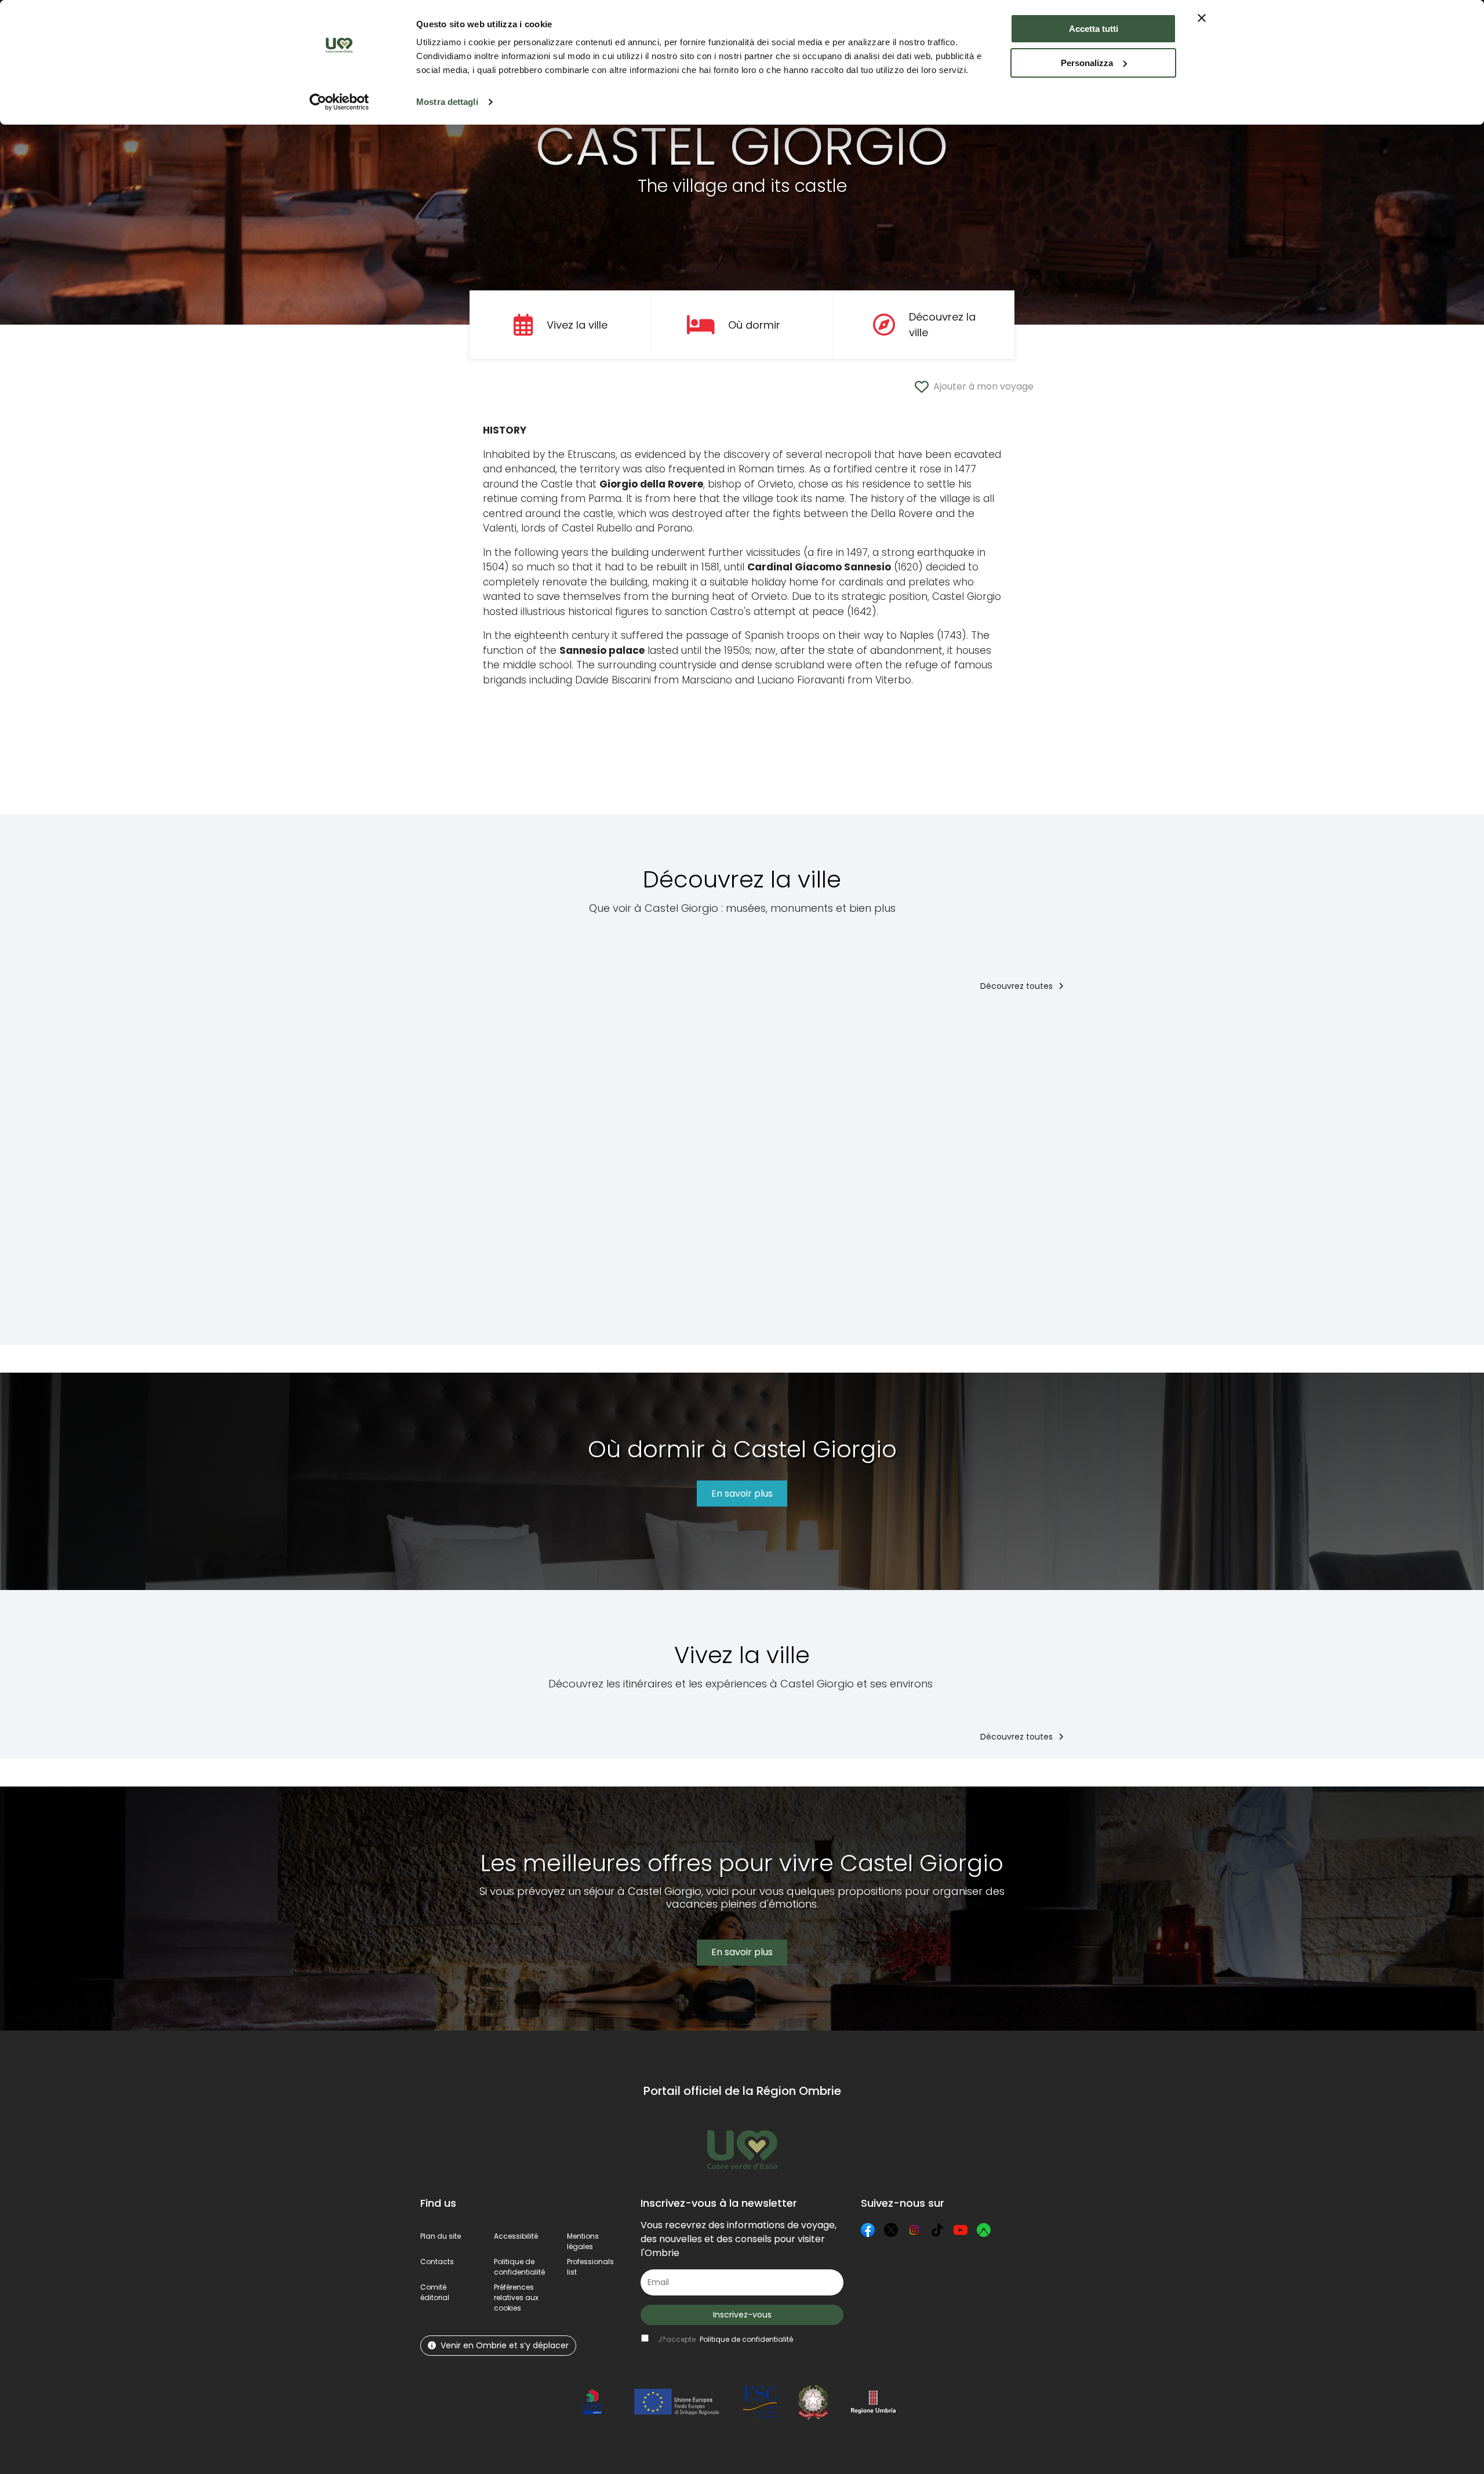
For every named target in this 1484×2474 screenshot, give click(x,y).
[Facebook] (868, 2230)
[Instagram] (914, 2230)
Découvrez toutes (1018, 986)
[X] (891, 2230)
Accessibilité (516, 2236)
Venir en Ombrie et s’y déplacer (505, 2345)
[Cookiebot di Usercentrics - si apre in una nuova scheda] (339, 102)
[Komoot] (984, 2230)
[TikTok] (937, 2230)
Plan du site (441, 2236)
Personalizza (1087, 63)
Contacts (437, 2262)
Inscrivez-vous (742, 2315)
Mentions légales (583, 2241)
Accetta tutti (1094, 29)
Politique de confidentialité (519, 2267)
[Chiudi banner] (1202, 18)
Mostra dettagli (447, 102)
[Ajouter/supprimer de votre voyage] (579, 1027)
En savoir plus (742, 1494)
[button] (516, 2297)
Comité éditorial (435, 2292)
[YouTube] (961, 2230)
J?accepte (725, 2339)
